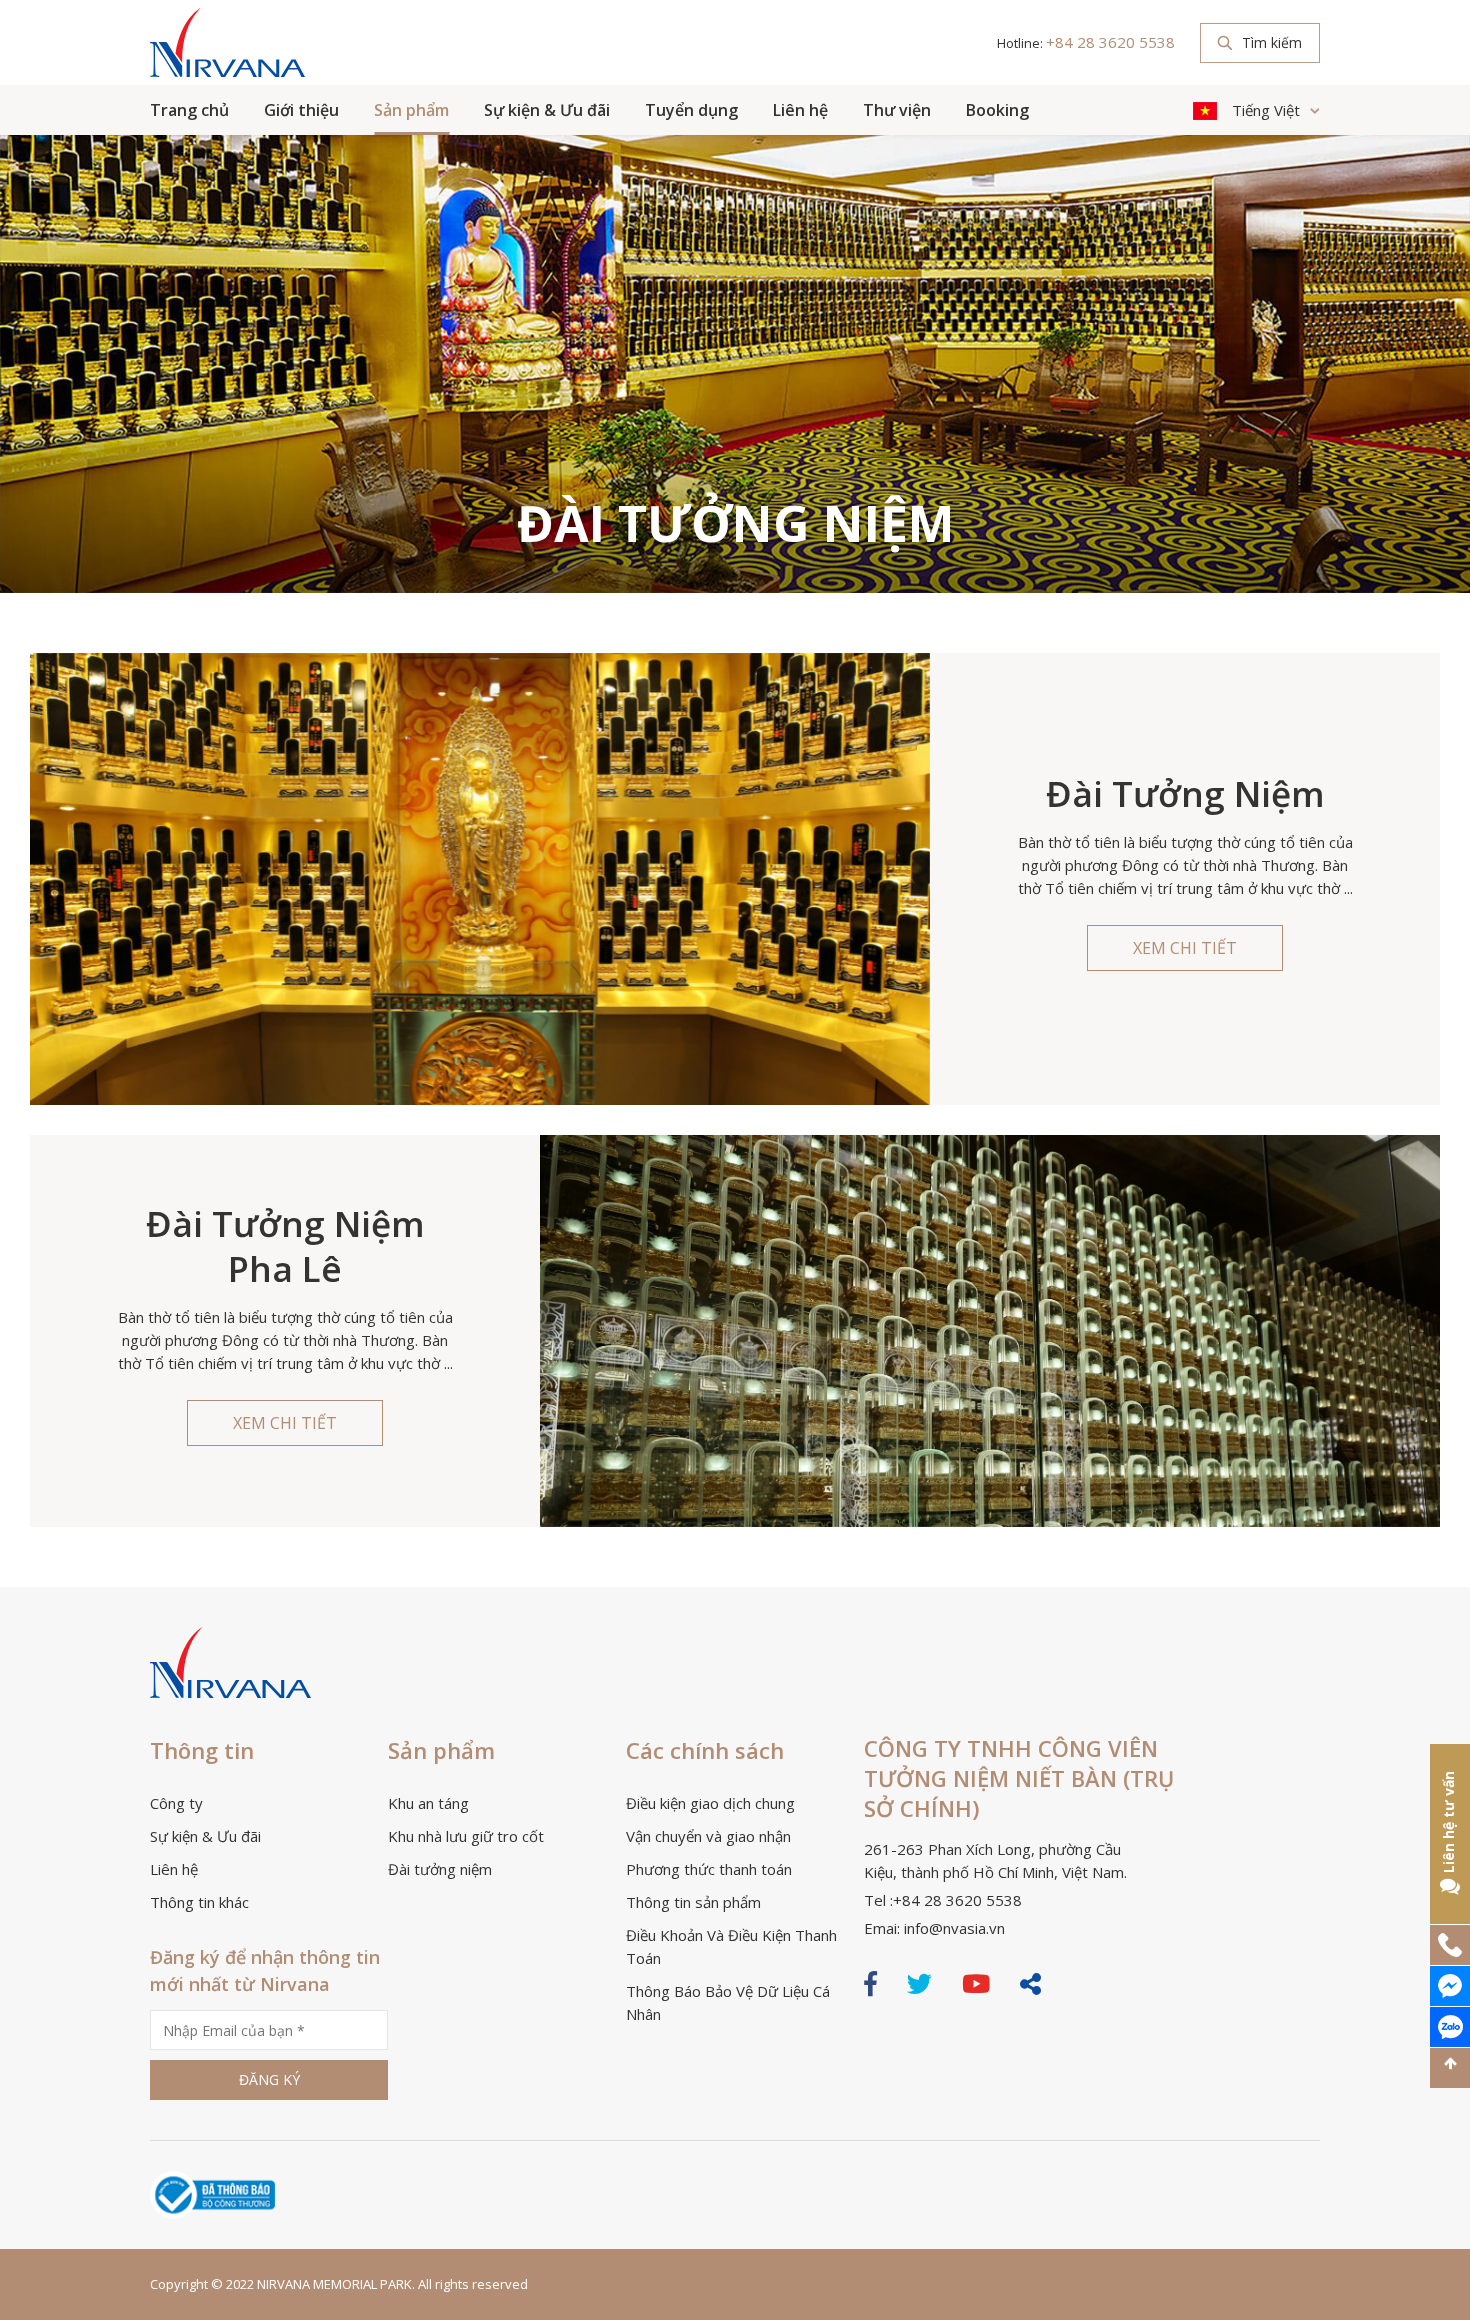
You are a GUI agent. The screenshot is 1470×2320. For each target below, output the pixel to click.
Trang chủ (189, 110)
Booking (997, 110)
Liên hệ (800, 110)
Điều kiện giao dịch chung (710, 1803)
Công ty (176, 1803)
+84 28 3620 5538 (1110, 42)
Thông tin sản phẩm (693, 1902)
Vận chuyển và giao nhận (708, 1836)
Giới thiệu (301, 110)
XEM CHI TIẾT (1185, 948)
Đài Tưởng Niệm (1185, 793)
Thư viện (897, 110)
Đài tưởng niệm (440, 1869)
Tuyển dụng (691, 110)
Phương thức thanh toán (709, 1869)
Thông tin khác (199, 1902)
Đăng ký (269, 2079)
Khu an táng (428, 1803)
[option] (735, 362)
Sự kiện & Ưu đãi (547, 110)
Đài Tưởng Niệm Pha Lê (285, 1246)
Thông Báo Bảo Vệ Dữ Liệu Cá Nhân (728, 2002)
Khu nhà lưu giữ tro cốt (466, 1836)
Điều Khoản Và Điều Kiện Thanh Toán (731, 1946)
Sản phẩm (411, 110)
